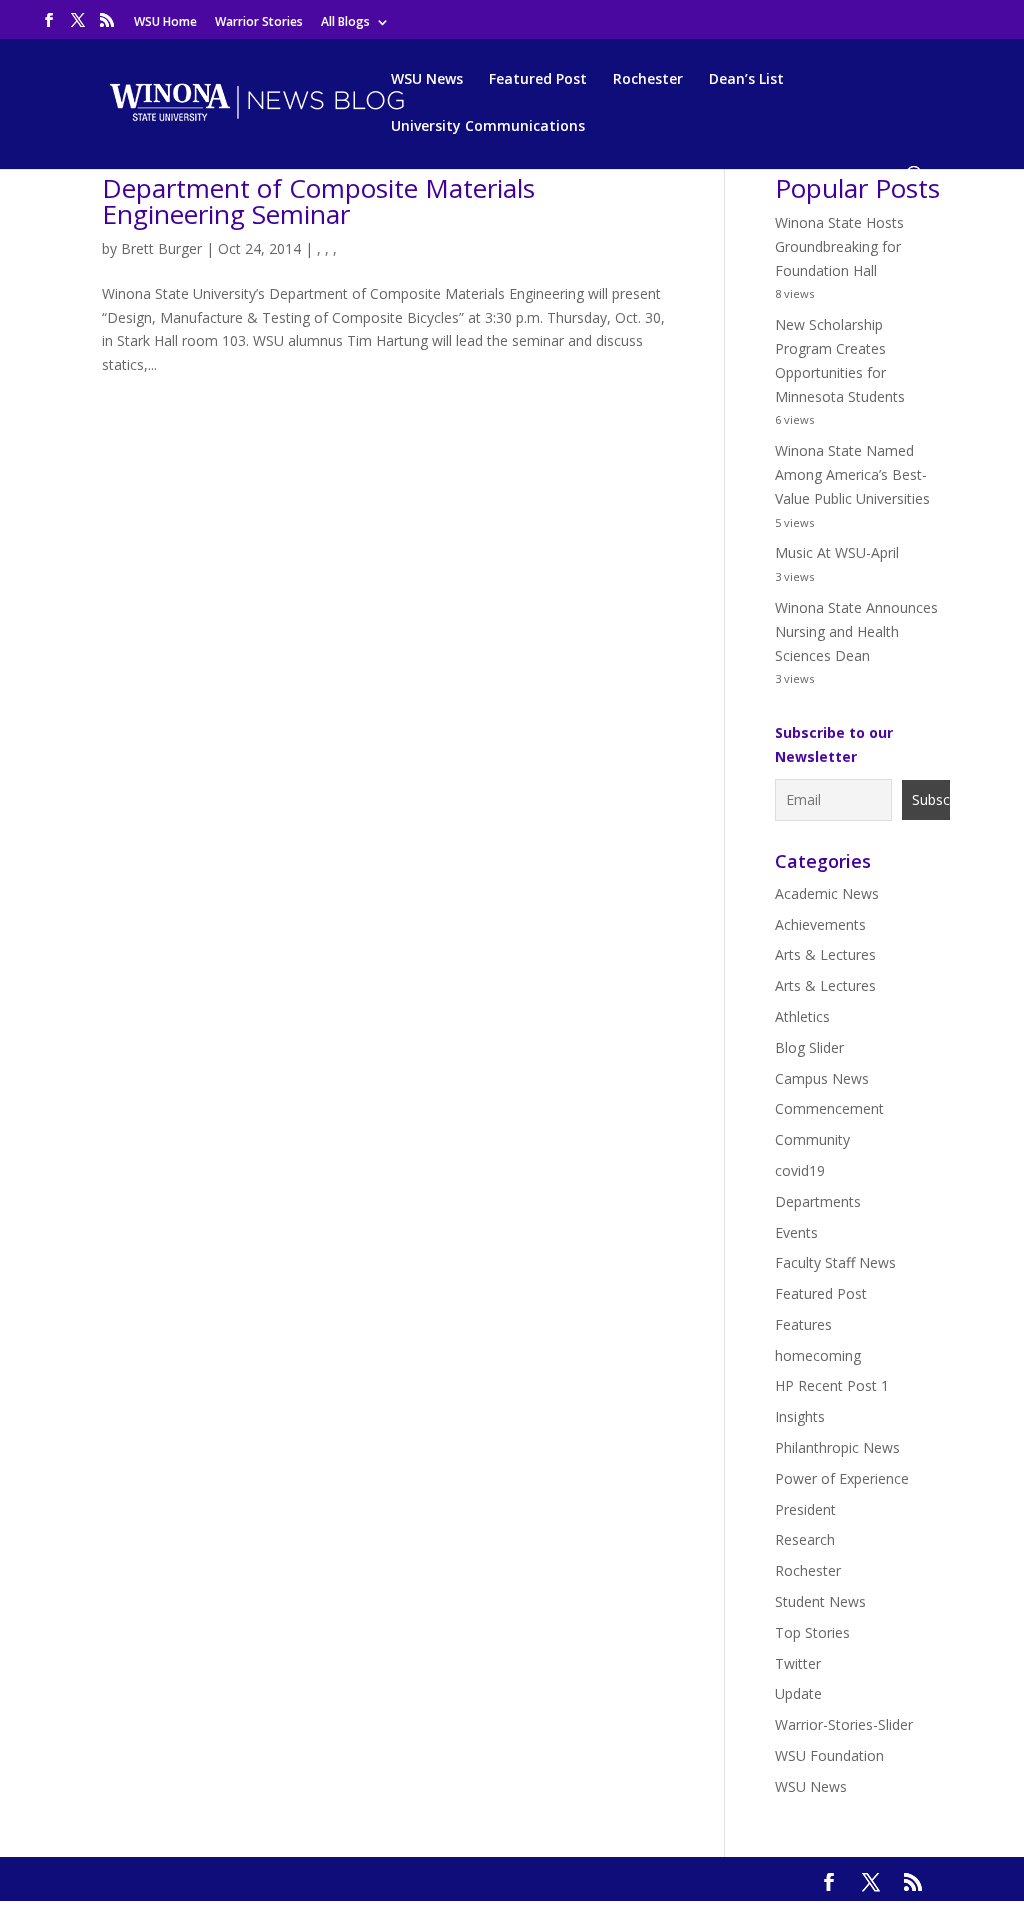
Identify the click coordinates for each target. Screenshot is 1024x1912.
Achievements (820, 924)
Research (805, 1539)
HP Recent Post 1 (832, 1385)
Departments (818, 1201)
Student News (820, 1601)
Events (796, 1232)
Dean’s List (746, 80)
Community (812, 1139)
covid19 (800, 1170)
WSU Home (165, 23)
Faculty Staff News (835, 1262)
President (805, 1509)
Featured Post (538, 80)
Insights (800, 1416)
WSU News (427, 80)
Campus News (822, 1078)
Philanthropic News (837, 1447)
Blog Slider (809, 1047)
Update (798, 1693)
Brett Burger (161, 248)
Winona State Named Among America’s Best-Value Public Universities (852, 474)
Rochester (648, 80)
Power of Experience (842, 1478)
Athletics (802, 1016)
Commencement (829, 1108)
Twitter (798, 1663)
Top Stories (812, 1632)
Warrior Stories (259, 23)
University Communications (488, 127)
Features (803, 1324)
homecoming (818, 1355)
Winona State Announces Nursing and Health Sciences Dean (856, 631)
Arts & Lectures (825, 954)
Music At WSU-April (837, 552)
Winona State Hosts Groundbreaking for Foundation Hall (839, 246)
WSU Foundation (829, 1755)
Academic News (827, 893)
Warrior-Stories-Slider (844, 1724)
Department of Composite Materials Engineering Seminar (318, 201)
